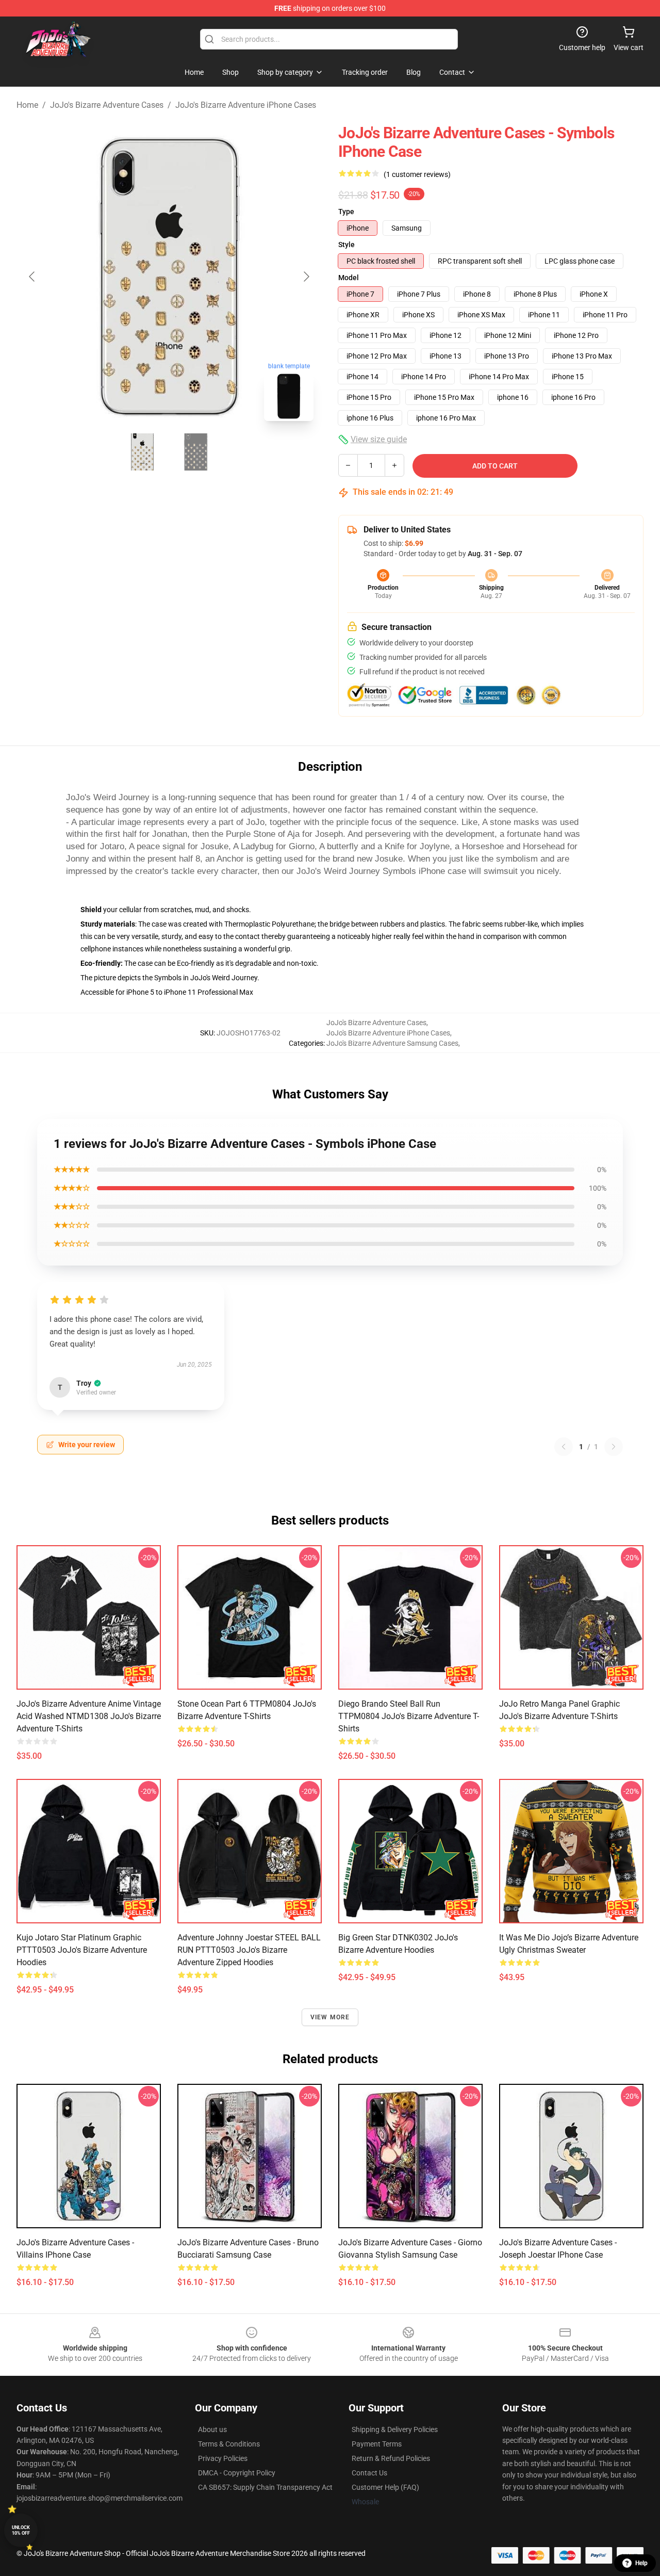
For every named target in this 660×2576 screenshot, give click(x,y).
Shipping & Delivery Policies (395, 2429)
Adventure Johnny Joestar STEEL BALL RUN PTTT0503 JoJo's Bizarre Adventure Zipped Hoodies (249, 1950)
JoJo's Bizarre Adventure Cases (107, 105)
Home (27, 105)
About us (212, 2429)
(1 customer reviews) (417, 174)
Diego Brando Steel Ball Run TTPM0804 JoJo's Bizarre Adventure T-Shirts (409, 1716)
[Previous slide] (32, 277)
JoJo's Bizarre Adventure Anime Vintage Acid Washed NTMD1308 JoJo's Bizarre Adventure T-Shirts (89, 1716)
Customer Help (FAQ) (385, 2487)
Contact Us (369, 2473)
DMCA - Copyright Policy (237, 2473)
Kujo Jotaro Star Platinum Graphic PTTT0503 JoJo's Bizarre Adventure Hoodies (82, 1950)
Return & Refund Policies (391, 2458)
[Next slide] (306, 277)
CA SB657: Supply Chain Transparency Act (265, 2487)
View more (330, 2017)
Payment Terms (377, 2444)
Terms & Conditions (229, 2444)
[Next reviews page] (614, 1447)
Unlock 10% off (21, 2530)
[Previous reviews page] (564, 1447)
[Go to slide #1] (142, 452)
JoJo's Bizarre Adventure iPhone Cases (246, 105)
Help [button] (641, 2563)
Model (349, 278)
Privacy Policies (223, 2458)
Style (346, 245)
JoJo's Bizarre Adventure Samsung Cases (392, 1043)
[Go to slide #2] (196, 452)
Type (346, 212)
